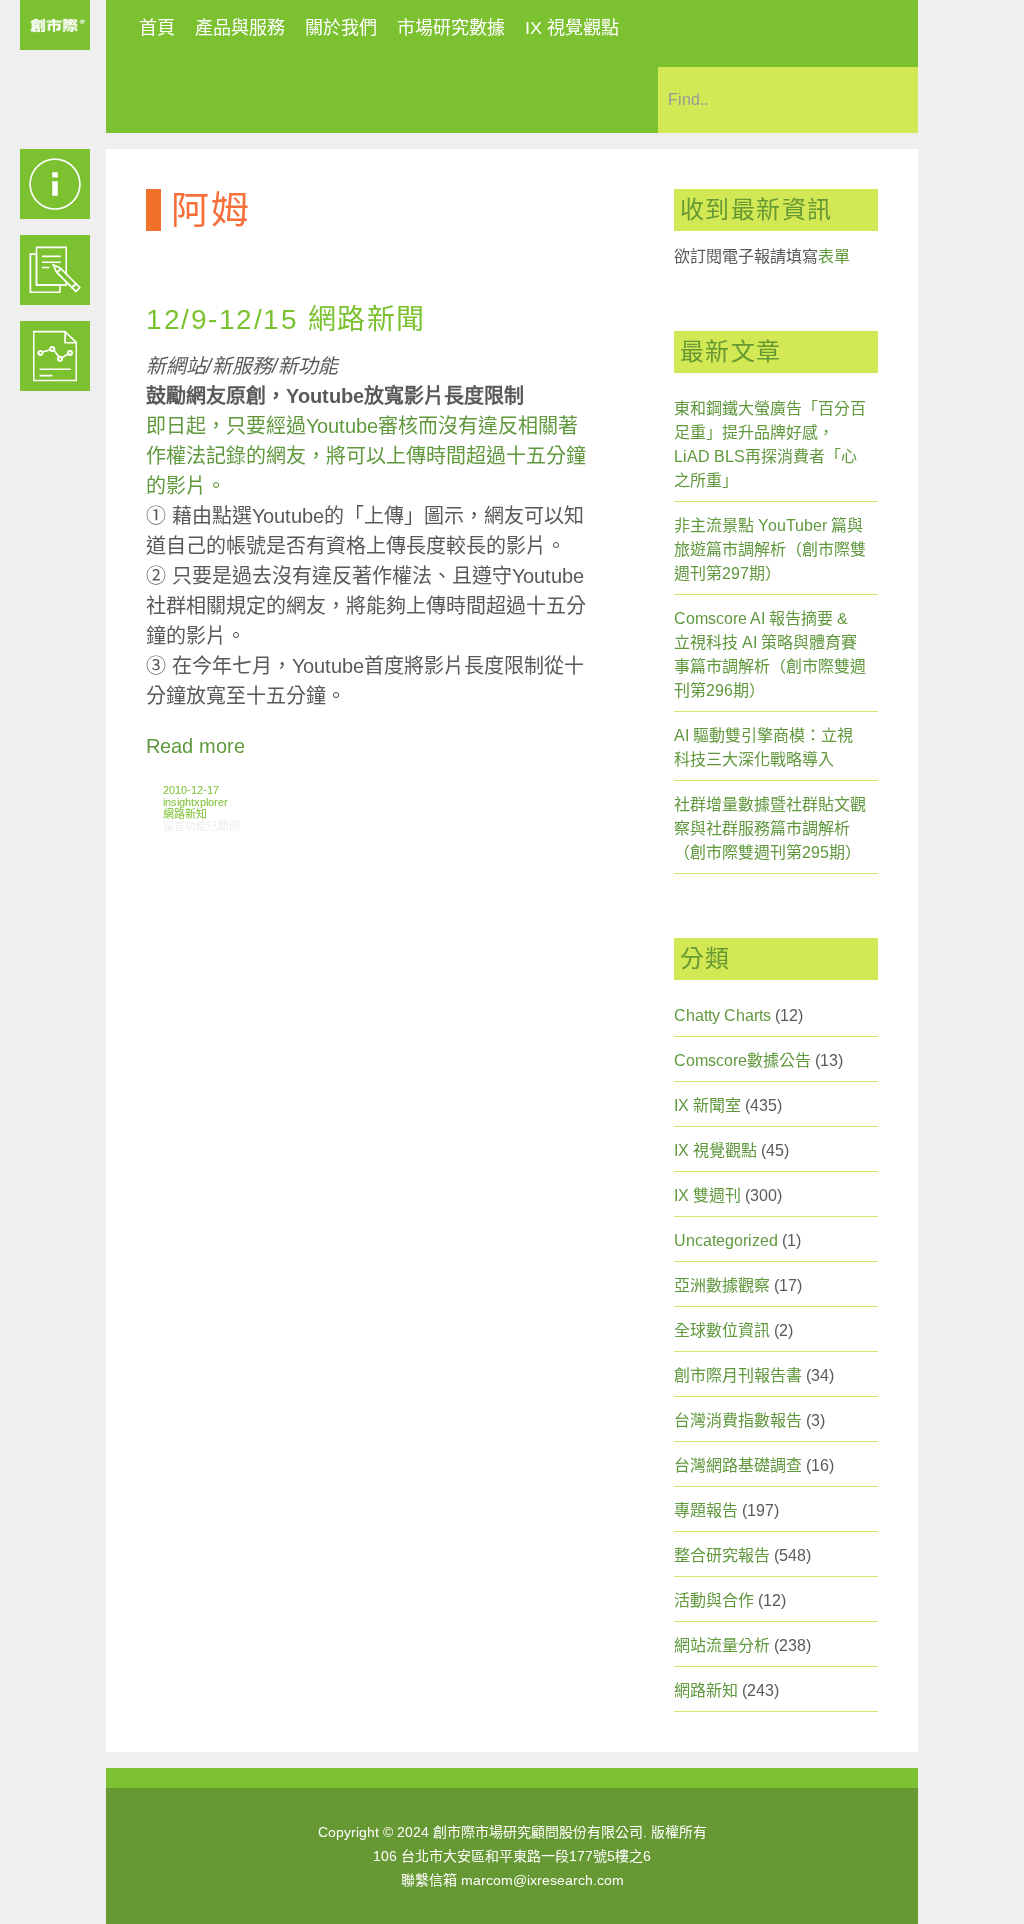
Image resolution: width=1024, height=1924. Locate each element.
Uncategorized (726, 1240)
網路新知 (185, 814)
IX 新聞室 (707, 1105)
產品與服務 (240, 28)
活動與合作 (714, 1600)
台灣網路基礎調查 (738, 1465)
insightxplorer (195, 802)
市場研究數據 (451, 28)
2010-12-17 (191, 790)
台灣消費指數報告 (738, 1420)
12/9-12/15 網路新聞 (286, 319)
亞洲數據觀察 (722, 1285)
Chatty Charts (722, 1015)
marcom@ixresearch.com (542, 1880)
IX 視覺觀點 (572, 28)
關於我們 (341, 28)
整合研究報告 (722, 1555)
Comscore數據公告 (742, 1060)
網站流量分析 (722, 1645)
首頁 (157, 28)
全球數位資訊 (722, 1330)
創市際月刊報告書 (738, 1375)
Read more (195, 746)
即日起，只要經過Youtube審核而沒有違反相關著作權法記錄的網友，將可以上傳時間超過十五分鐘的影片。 (366, 456)
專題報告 (706, 1510)
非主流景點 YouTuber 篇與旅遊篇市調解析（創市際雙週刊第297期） (770, 549)
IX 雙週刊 (707, 1195)
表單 (834, 256)
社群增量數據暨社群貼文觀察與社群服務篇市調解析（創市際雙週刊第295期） (770, 828)
